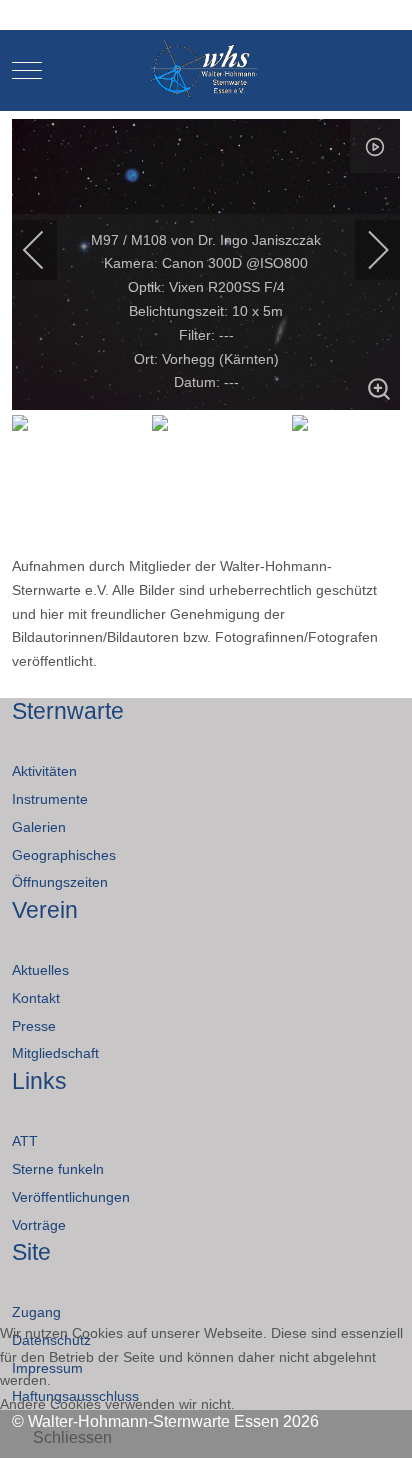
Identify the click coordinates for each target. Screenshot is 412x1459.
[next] (365, 250)
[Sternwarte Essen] (206, 70)
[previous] (47, 250)
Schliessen (72, 1437)
